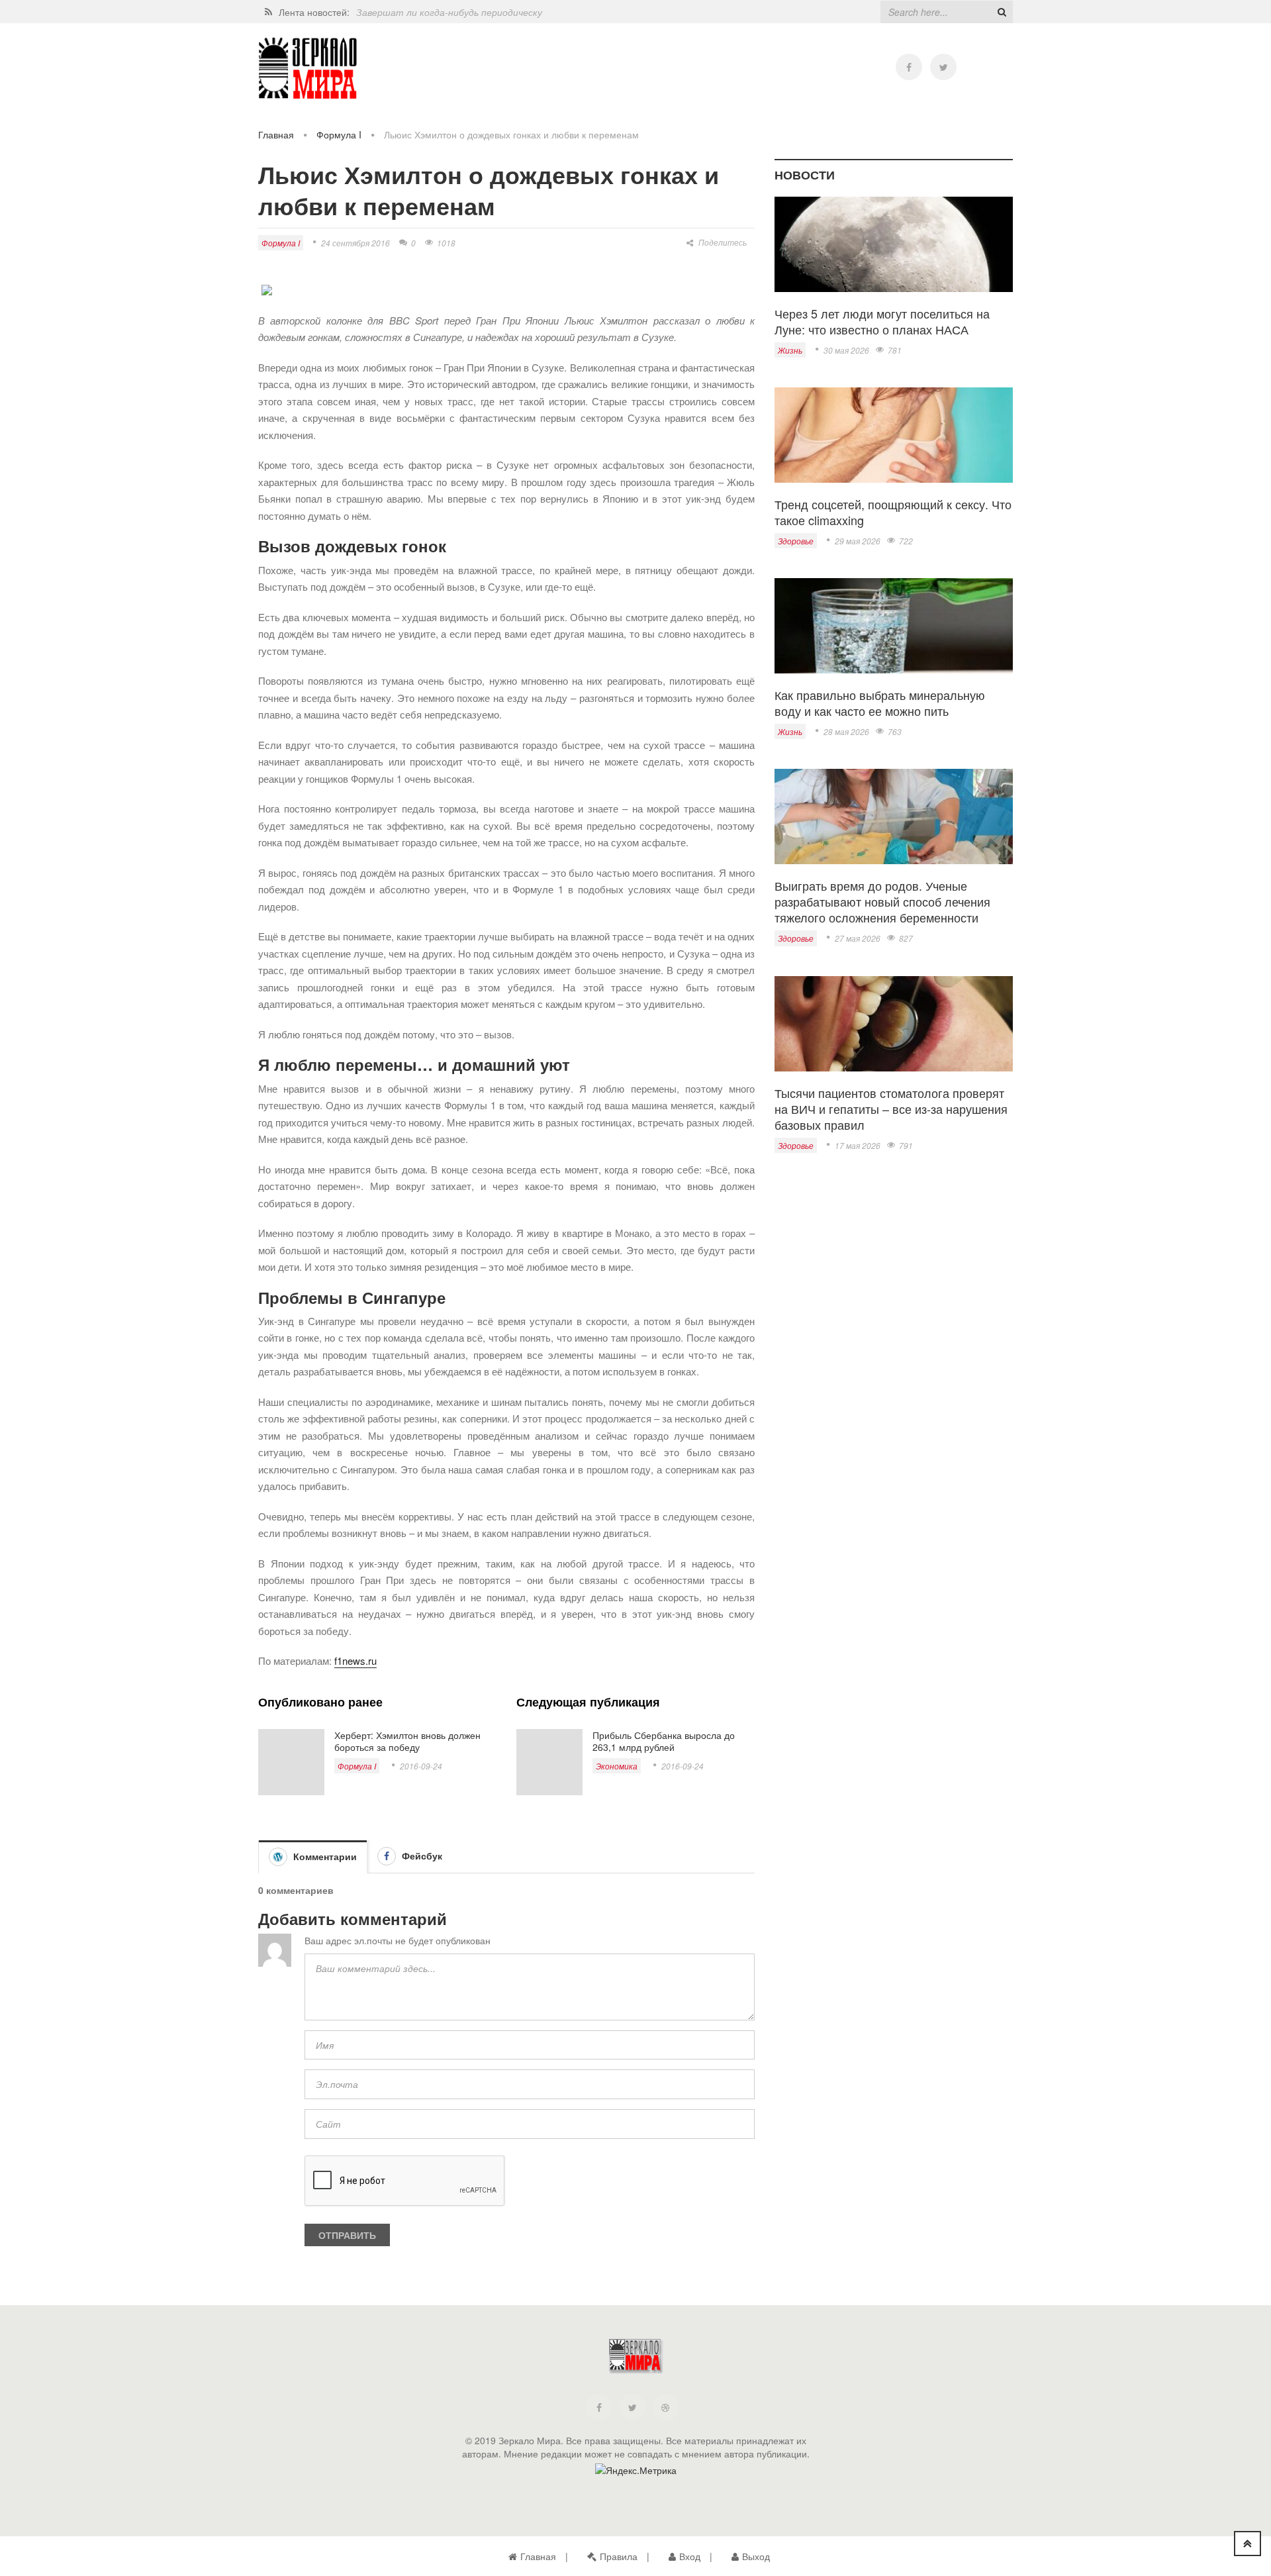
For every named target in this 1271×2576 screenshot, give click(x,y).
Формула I (339, 134)
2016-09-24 (421, 1766)
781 (895, 350)
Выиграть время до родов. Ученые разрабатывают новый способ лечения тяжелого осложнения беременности (882, 901)
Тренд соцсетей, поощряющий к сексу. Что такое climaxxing (893, 512)
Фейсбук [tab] (421, 1856)
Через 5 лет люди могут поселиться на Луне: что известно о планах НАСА (882, 321)
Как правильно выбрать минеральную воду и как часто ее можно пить (880, 703)
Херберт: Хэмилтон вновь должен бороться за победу (407, 1741)
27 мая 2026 (858, 938)
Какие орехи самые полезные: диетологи (449, 12)
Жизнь (790, 350)
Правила (619, 2556)
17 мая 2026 (858, 1145)
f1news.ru (355, 1660)
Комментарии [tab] (324, 1856)
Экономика (617, 1766)
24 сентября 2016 (355, 243)
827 (906, 938)
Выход (756, 2556)
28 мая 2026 (846, 731)
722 (906, 541)
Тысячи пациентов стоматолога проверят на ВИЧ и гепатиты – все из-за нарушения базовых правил (891, 1109)
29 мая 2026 (858, 541)
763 (895, 731)
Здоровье (796, 541)
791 (906, 1145)
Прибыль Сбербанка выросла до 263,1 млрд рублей (664, 1741)
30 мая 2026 (846, 350)
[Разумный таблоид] (308, 69)
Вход (690, 2556)
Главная (276, 134)
